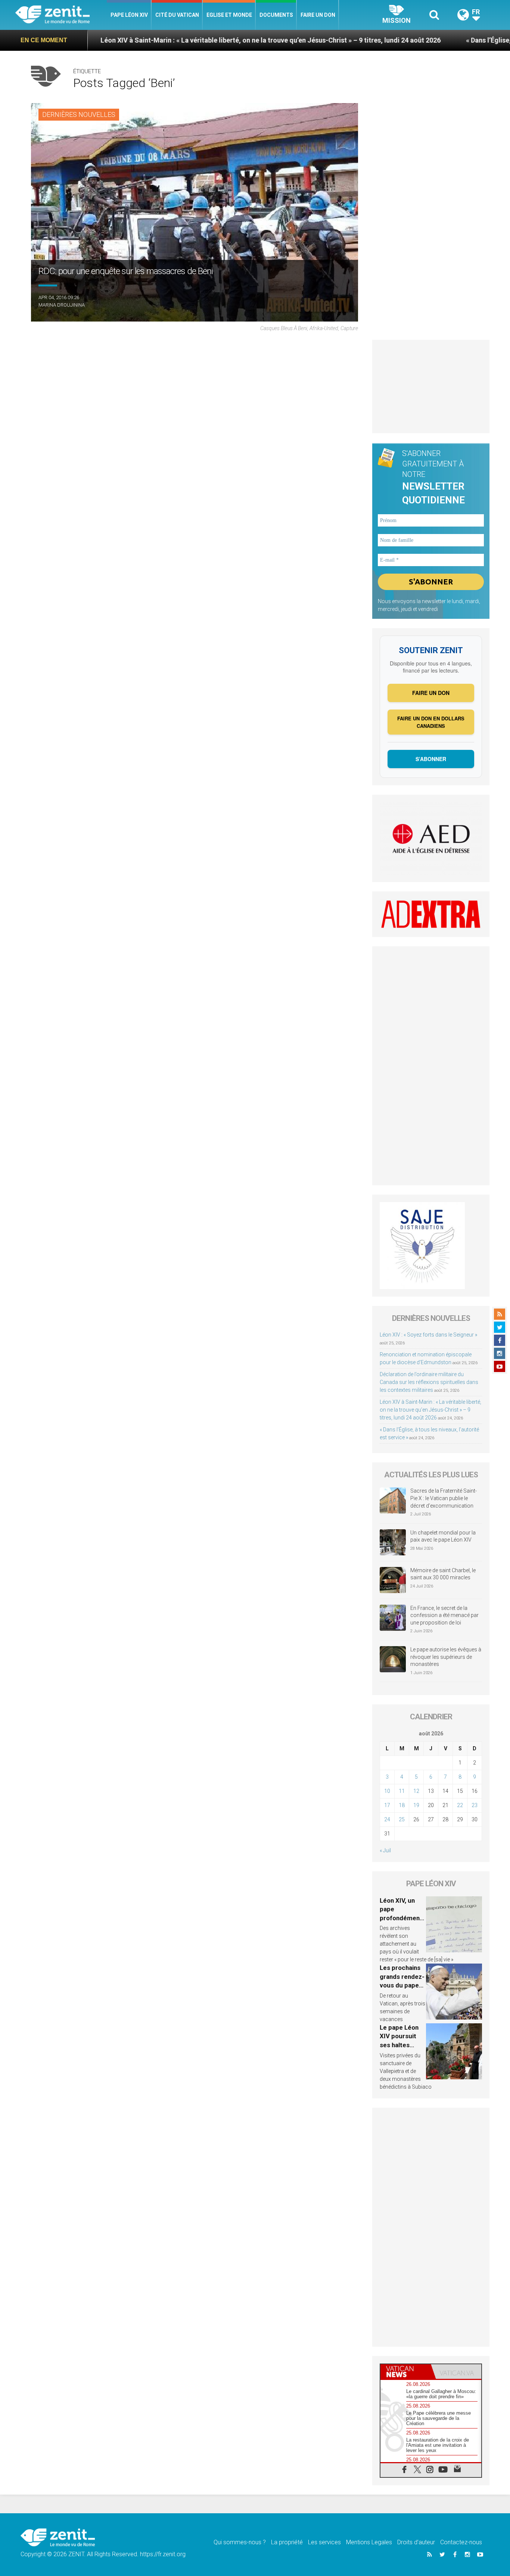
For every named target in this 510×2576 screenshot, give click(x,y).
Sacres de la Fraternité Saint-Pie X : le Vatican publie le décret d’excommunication (444, 1498)
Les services (324, 2542)
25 (402, 1819)
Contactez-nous (461, 2542)
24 (387, 1819)
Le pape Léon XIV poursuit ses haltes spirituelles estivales (399, 2045)
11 (402, 1791)
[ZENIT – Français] (61, 15)
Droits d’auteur (416, 2542)
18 (402, 1805)
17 (387, 1805)
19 (416, 1805)
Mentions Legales (369, 2542)
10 (387, 1791)
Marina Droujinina (62, 305)
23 (475, 1805)
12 (416, 1791)
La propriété (287, 2542)
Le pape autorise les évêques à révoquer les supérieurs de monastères (446, 1657)
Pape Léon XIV (129, 15)
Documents (276, 15)
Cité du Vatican (177, 15)
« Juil (385, 1850)
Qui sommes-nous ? (240, 2542)
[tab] (406, 2372)
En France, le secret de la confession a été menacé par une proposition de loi (444, 1615)
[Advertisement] (431, 387)
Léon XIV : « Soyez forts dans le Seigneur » (428, 1335)
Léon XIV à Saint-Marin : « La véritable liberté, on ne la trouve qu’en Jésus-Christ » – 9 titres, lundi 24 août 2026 (194, 40)
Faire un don (318, 15)
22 (460, 1805)
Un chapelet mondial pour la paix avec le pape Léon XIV (443, 1536)
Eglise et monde (229, 15)
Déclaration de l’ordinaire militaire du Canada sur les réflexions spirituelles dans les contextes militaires (429, 1382)
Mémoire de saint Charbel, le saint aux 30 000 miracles (443, 1574)
